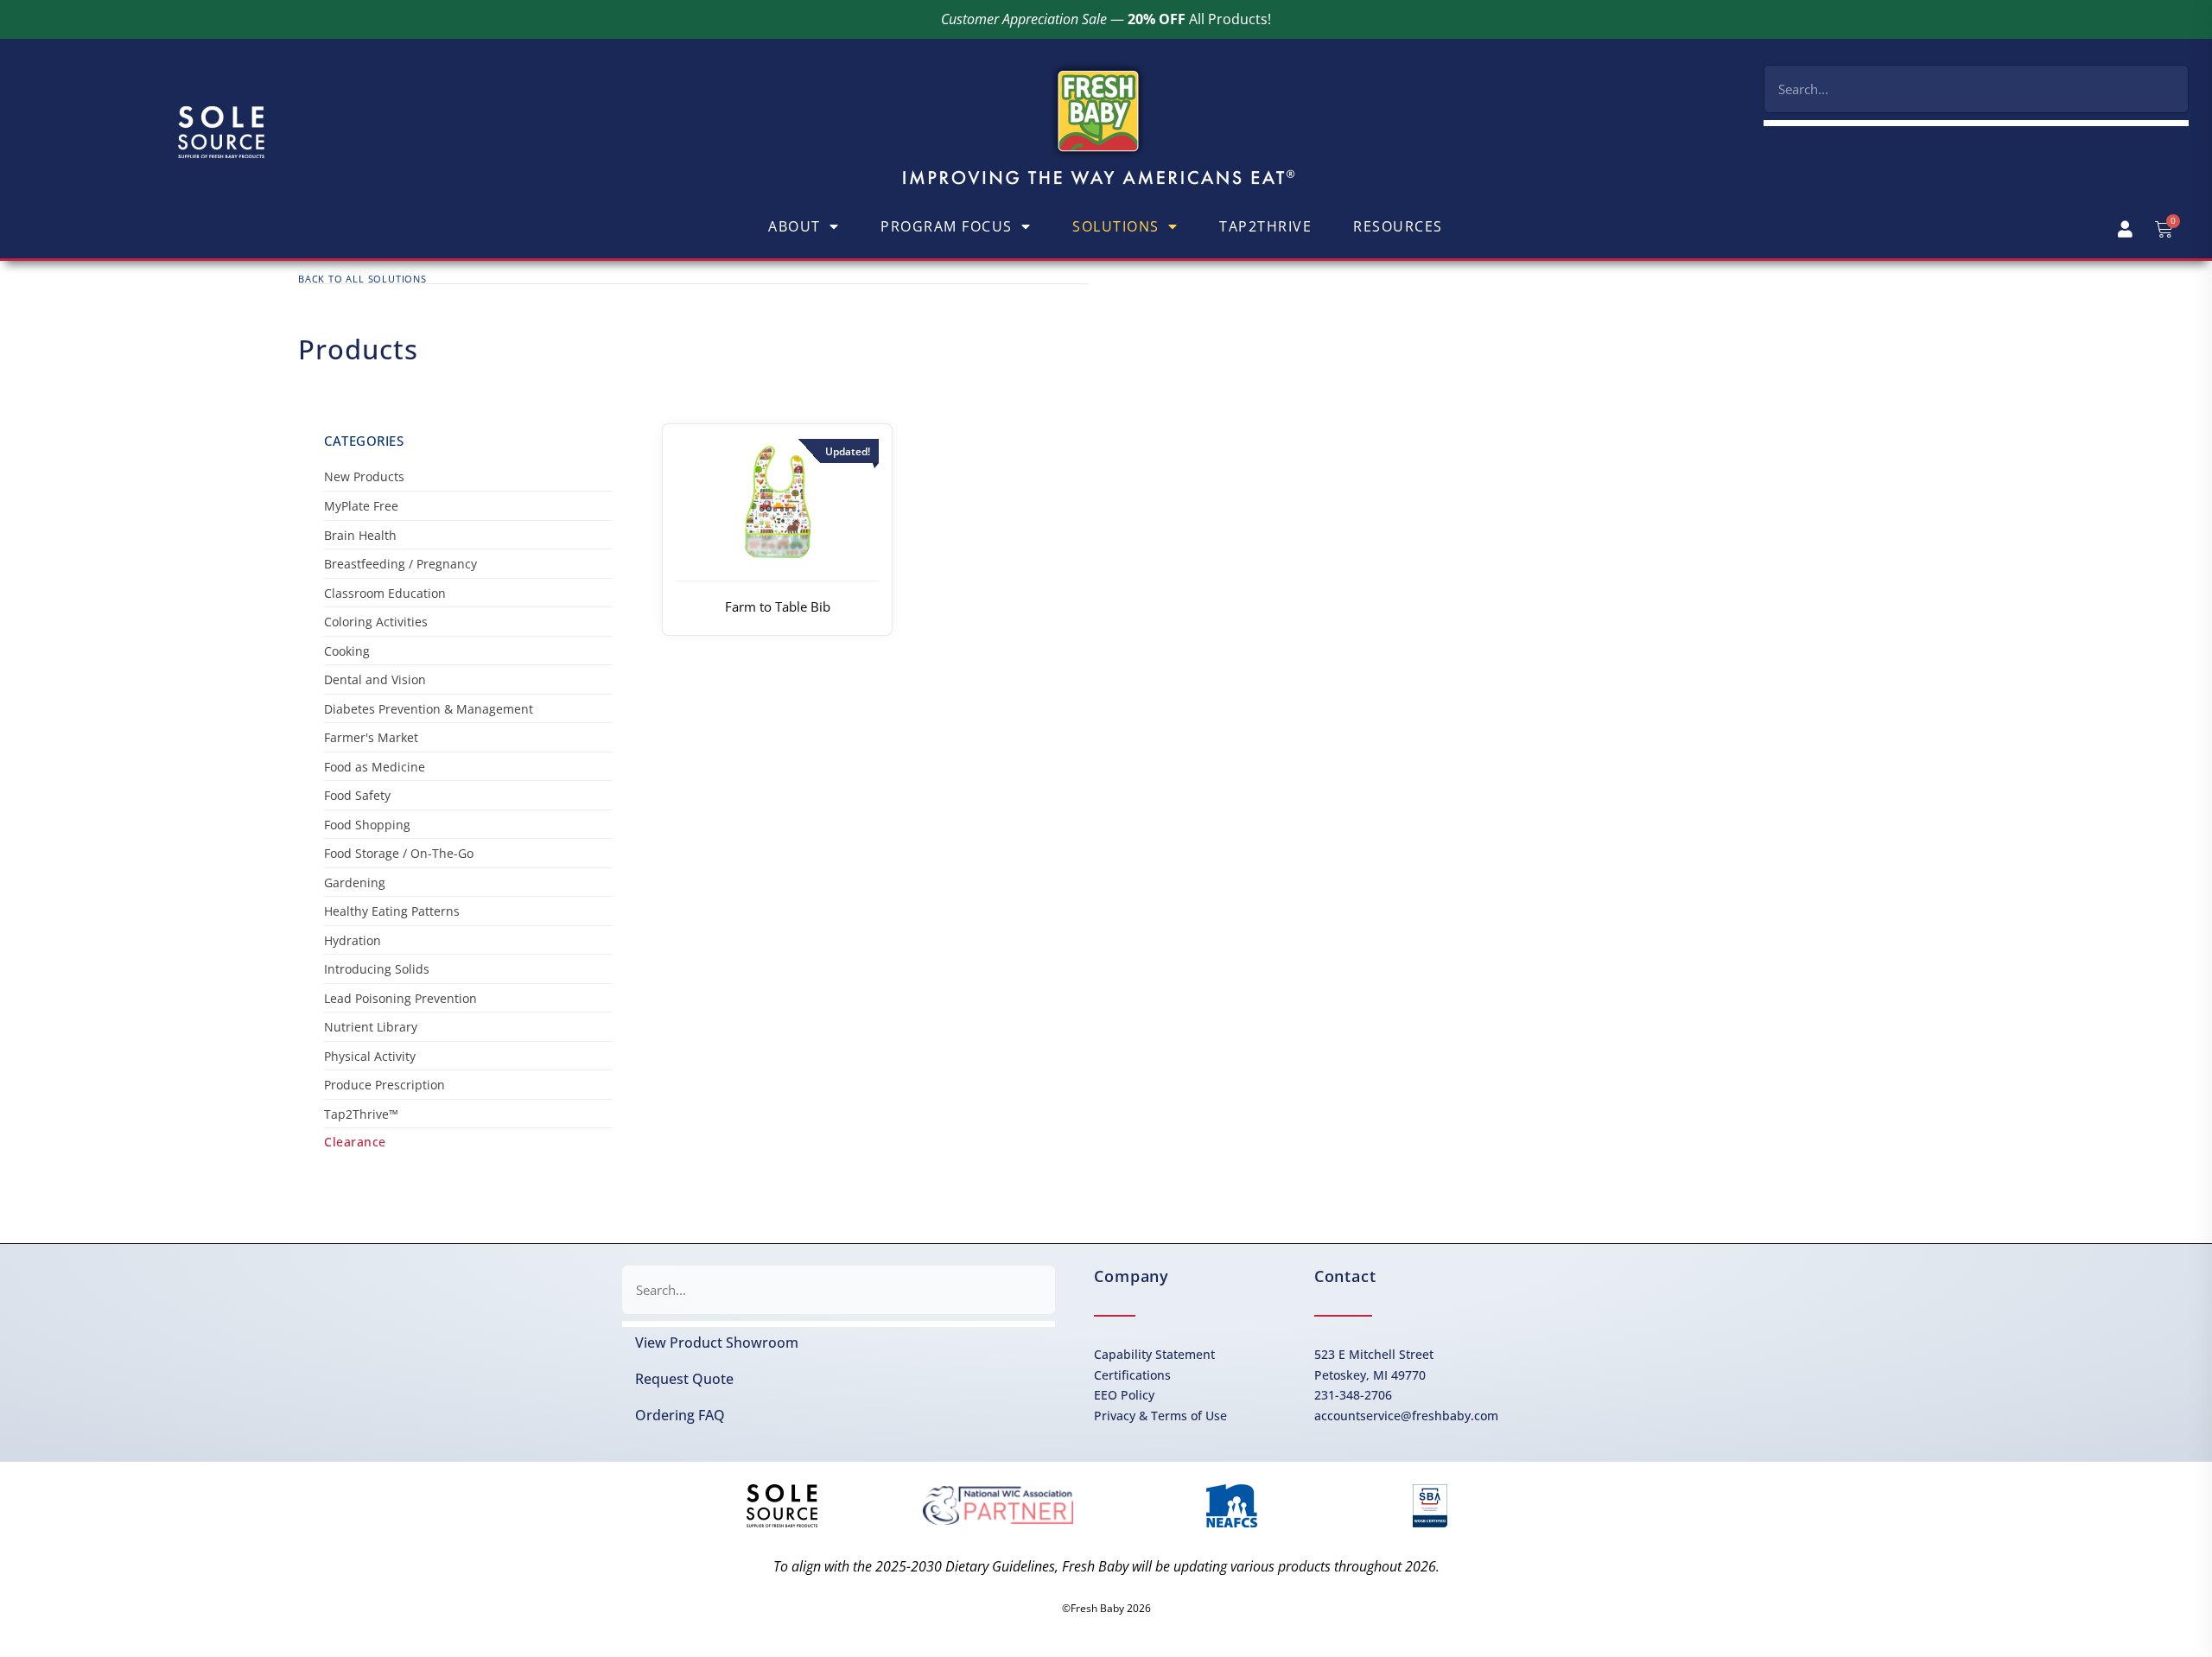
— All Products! (1106, 19)
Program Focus (947, 226)
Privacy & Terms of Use (1160, 1416)
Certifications (1132, 1375)
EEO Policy (1124, 1395)
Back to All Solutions (362, 279)
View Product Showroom (717, 1343)
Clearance (355, 1142)
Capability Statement (1154, 1354)
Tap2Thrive (1265, 226)
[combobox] (1976, 89)
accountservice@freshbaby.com (1406, 1416)
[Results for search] (1976, 123)
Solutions (1116, 226)
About (795, 226)
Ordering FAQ (680, 1415)
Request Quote (684, 1379)
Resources (1398, 226)
